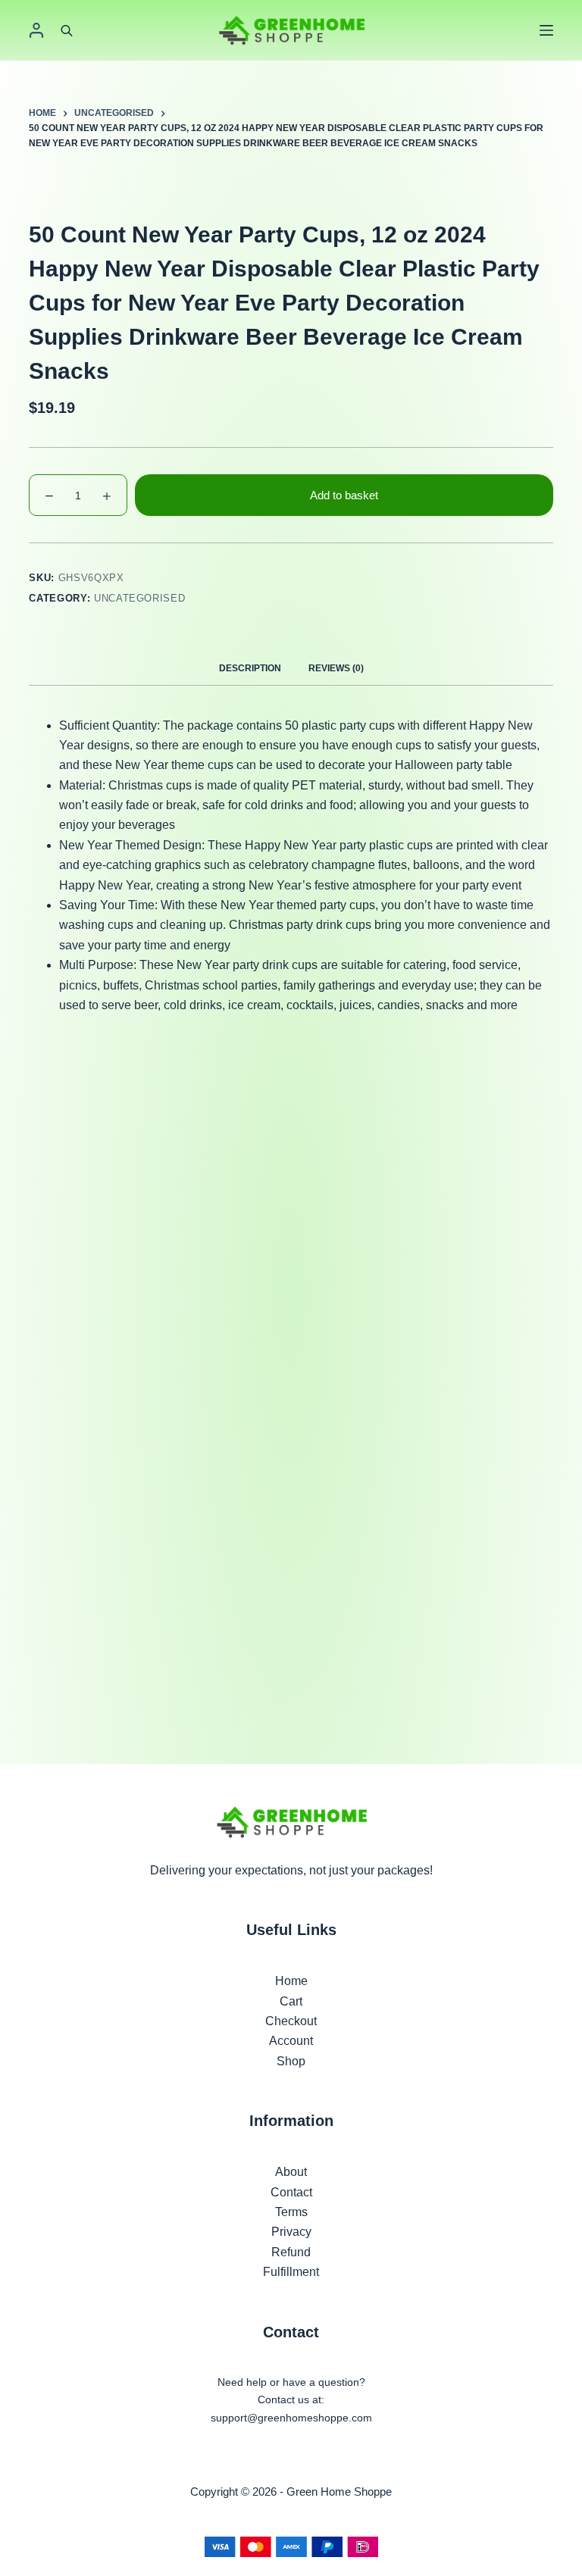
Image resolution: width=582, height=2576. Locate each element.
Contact (291, 2192)
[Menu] (546, 30)
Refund (291, 2252)
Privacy (291, 2232)
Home (291, 1981)
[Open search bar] (67, 30)
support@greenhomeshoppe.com (291, 2418)
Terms (291, 2212)
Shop (291, 2061)
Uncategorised (139, 598)
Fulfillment (291, 2272)
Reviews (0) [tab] (336, 668)
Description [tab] (250, 668)
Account (291, 2041)
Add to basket (344, 495)
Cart (291, 2001)
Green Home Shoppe (339, 2492)
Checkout (291, 2021)
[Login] (36, 30)
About (291, 2172)
